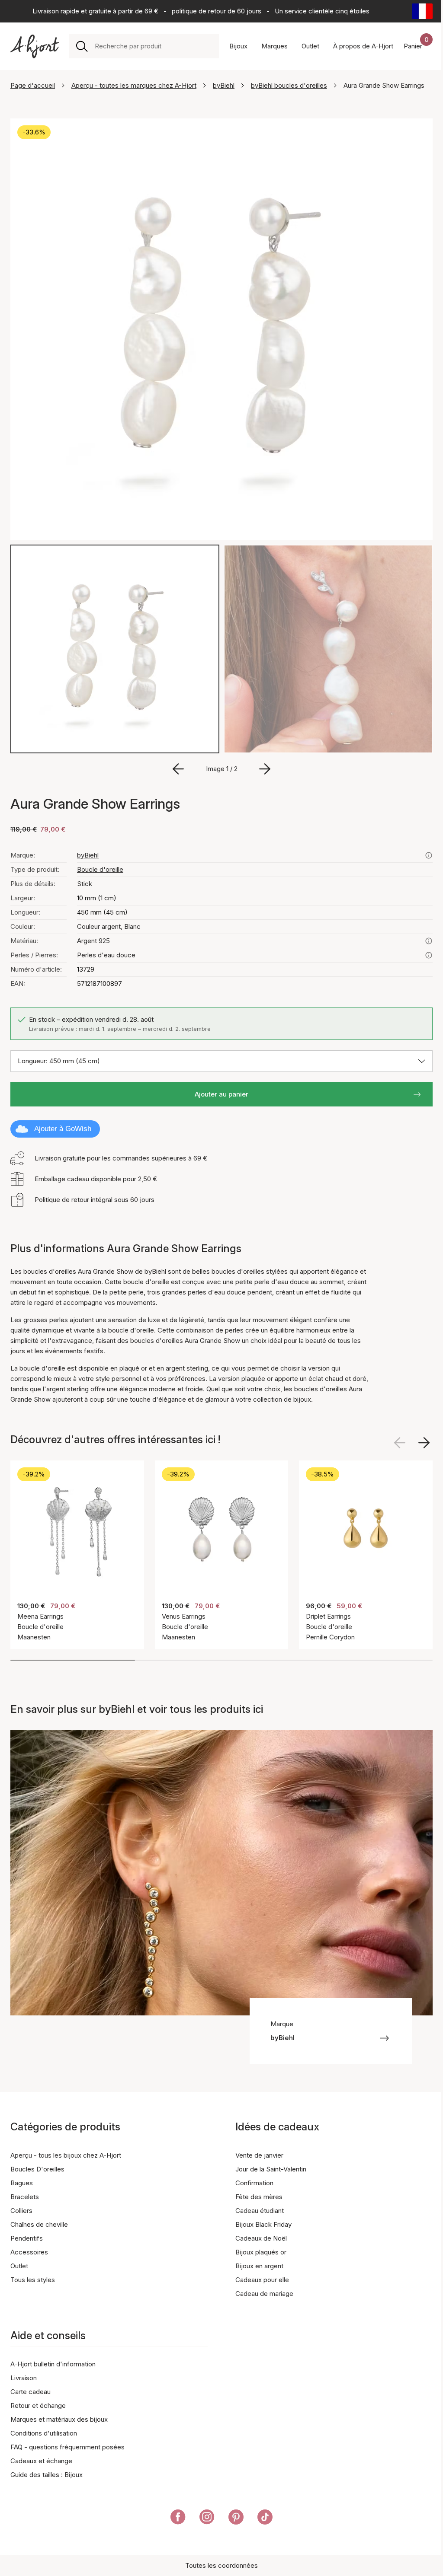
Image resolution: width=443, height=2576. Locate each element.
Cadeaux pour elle (262, 2280)
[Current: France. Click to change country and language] (422, 11)
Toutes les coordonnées (221, 2565)
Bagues (22, 2183)
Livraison (24, 2378)
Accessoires (29, 2252)
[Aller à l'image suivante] (265, 769)
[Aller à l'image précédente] (178, 769)
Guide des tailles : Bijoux (47, 2475)
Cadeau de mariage (264, 2294)
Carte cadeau (30, 2392)
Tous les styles (33, 2280)
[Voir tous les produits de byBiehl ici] (429, 855)
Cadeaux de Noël (261, 2238)
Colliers (21, 2211)
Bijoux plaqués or (261, 2252)
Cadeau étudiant (260, 2211)
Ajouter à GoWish (63, 1129)
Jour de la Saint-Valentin (271, 2169)
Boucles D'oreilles (37, 2169)
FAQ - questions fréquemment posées (67, 2447)
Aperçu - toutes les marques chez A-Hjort (134, 85)
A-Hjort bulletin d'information (53, 2364)
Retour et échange (38, 2405)
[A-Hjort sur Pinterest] (236, 2519)
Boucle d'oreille (100, 869)
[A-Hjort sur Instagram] (207, 2519)
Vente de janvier (259, 2155)
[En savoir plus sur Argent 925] (429, 941)
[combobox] (153, 46)
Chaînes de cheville (39, 2224)
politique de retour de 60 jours (217, 11)
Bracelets (25, 2197)
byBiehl (224, 85)
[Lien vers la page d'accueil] (35, 46)
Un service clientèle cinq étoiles (322, 11)
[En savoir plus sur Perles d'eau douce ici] (429, 955)
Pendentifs (27, 2238)
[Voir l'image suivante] (424, 1443)
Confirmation (254, 2183)
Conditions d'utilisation (44, 2433)
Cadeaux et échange (41, 2461)
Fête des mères (259, 2197)
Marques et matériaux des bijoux (59, 2419)
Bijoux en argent (259, 2266)
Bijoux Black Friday (263, 2224)
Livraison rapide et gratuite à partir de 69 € (95, 11)
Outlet (19, 2266)
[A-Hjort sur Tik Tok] (265, 2519)
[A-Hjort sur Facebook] (178, 2519)
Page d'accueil (33, 85)
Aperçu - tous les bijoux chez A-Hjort (66, 2155)
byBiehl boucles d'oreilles (289, 85)
